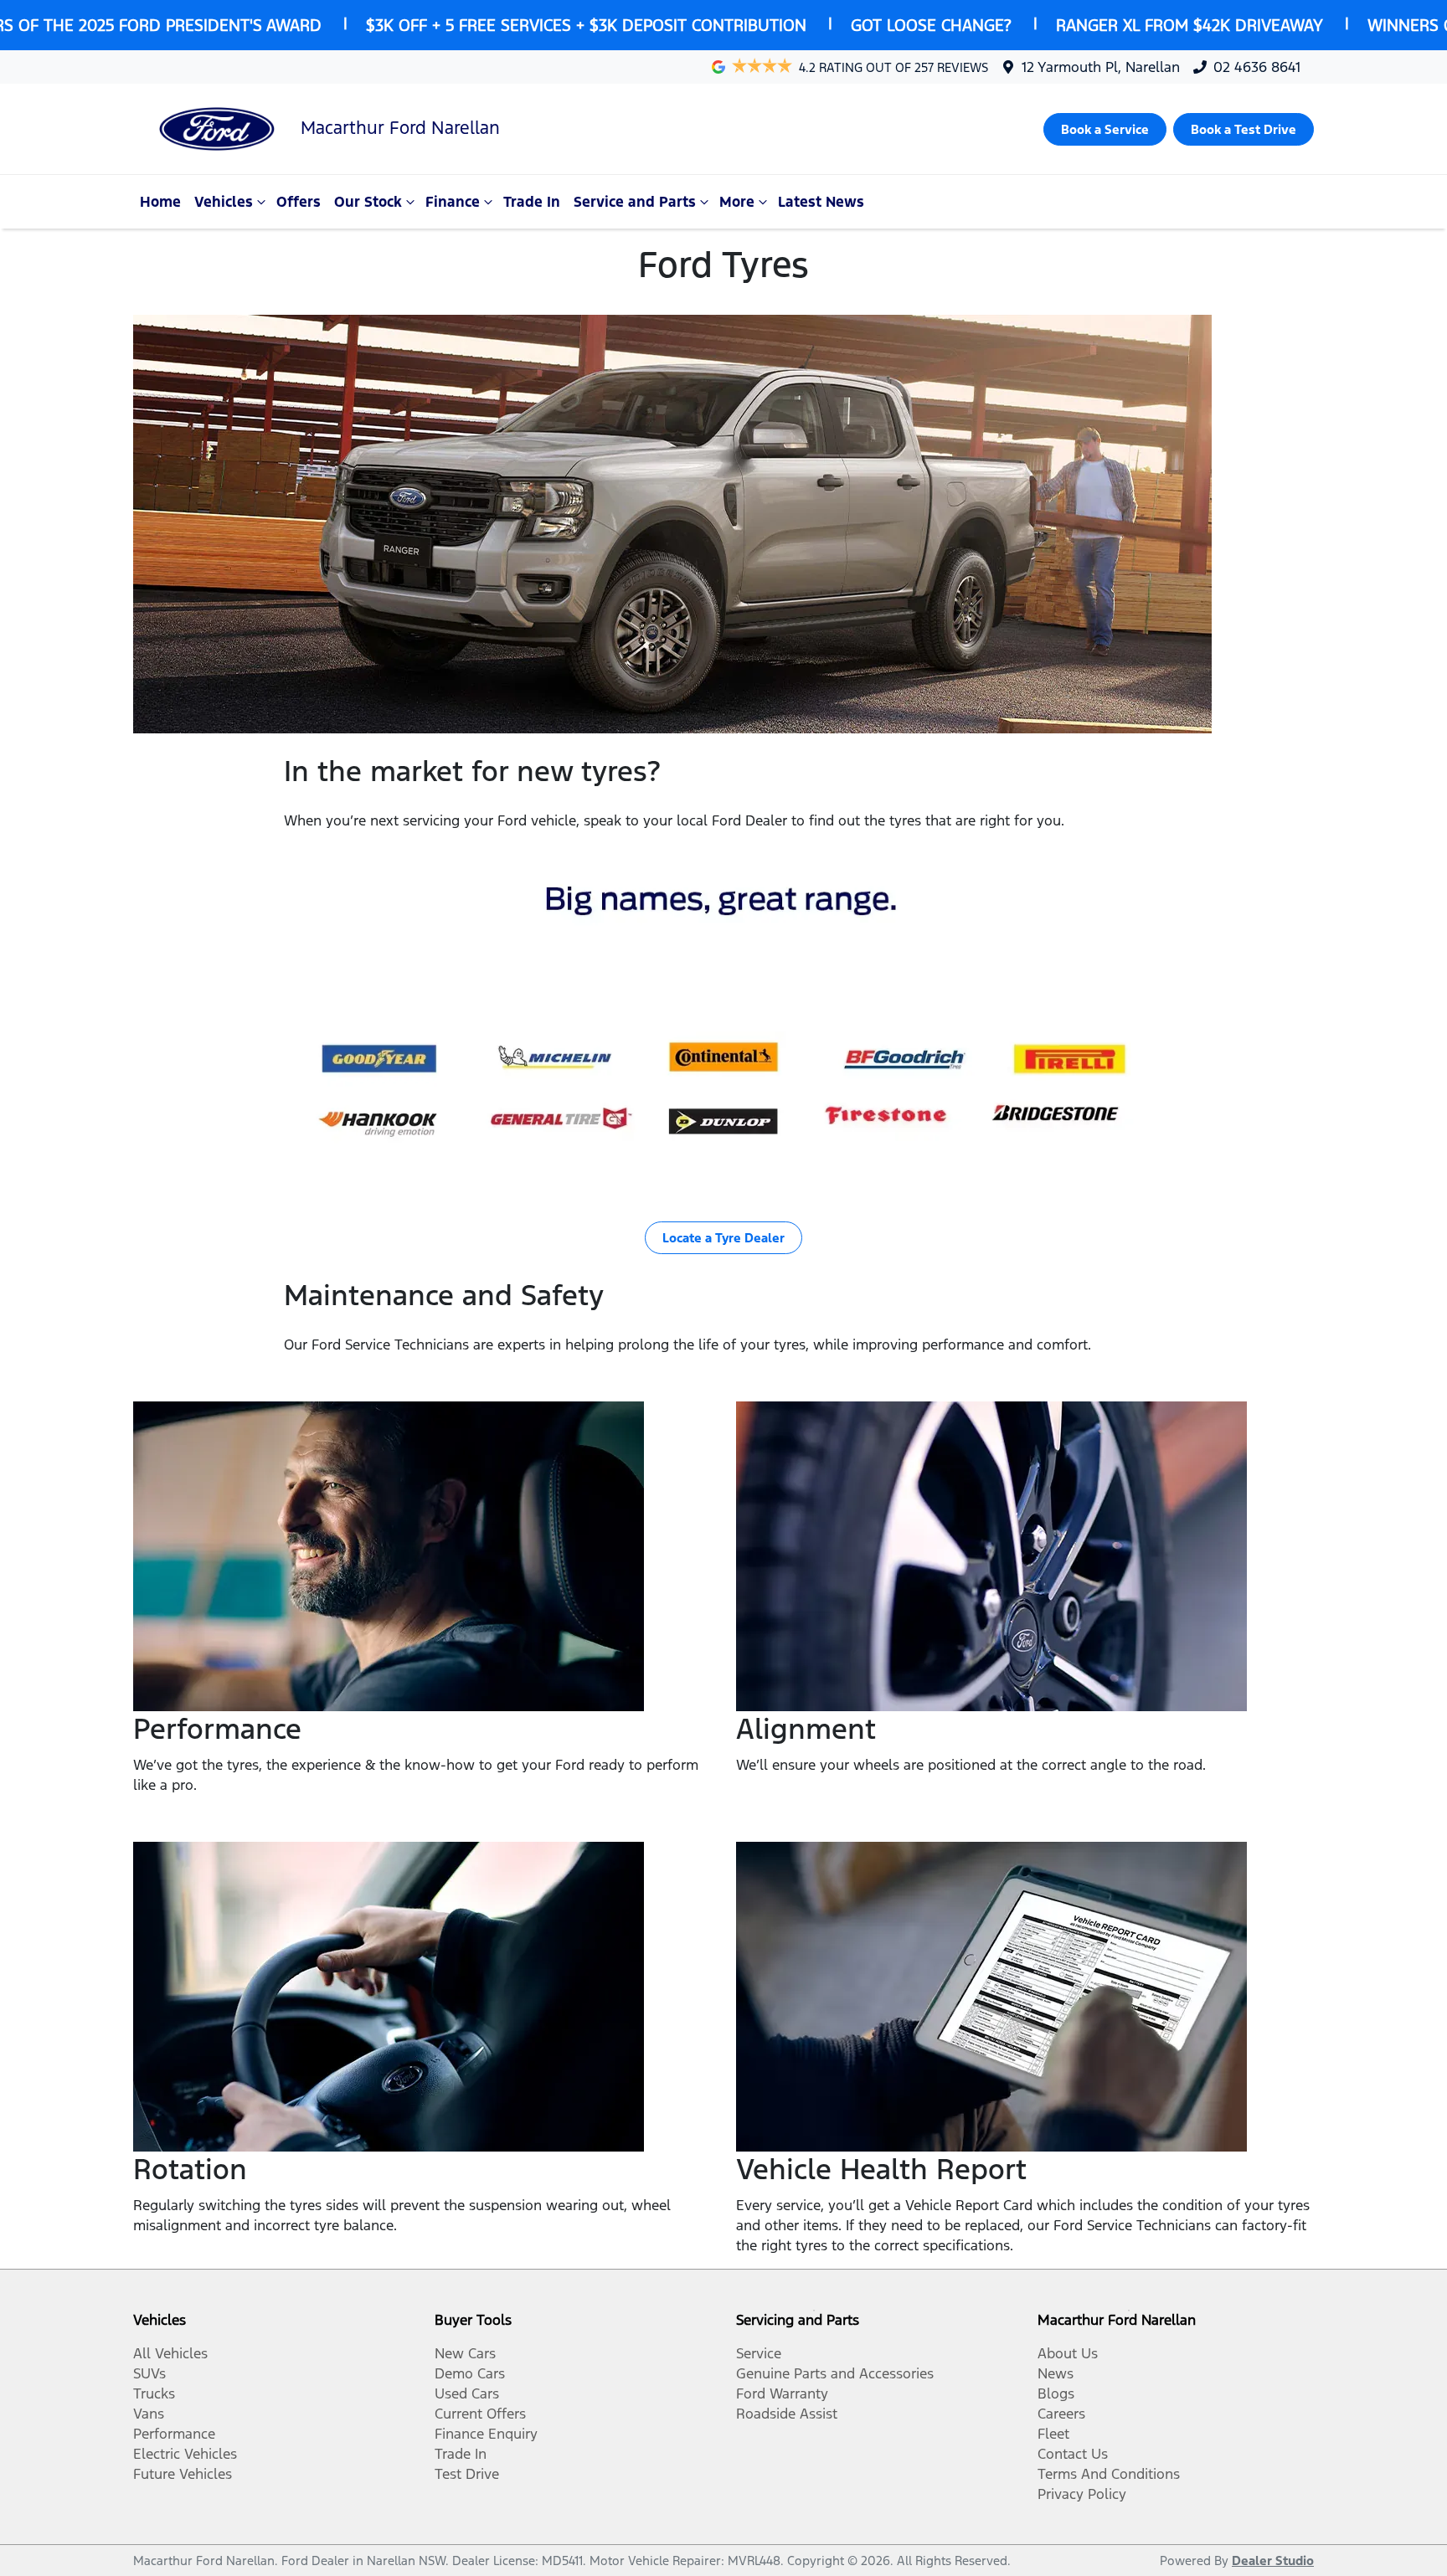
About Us (1068, 2353)
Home (160, 202)
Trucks (154, 2393)
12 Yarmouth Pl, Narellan (1101, 67)
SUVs (149, 2373)
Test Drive (467, 2474)
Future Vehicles (183, 2474)
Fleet (1053, 2434)
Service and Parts (635, 202)
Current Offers (480, 2414)
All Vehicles (170, 2353)
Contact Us (1073, 2454)
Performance (174, 2434)
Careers (1061, 2414)
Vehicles (224, 202)
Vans (149, 2414)
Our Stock (368, 202)
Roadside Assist (787, 2414)
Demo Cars (470, 2373)
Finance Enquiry (486, 2434)
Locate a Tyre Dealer (723, 1238)
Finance (453, 202)
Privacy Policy (1082, 2494)
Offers (299, 202)
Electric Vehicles (185, 2454)
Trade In (532, 202)
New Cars (465, 2353)
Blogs (1056, 2393)
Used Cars (467, 2393)
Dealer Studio (1273, 2561)
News (1056, 2373)
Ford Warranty (782, 2393)
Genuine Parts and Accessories (835, 2373)
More (737, 202)
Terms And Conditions (1109, 2474)
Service (759, 2353)
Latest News (821, 202)
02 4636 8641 (1257, 67)
